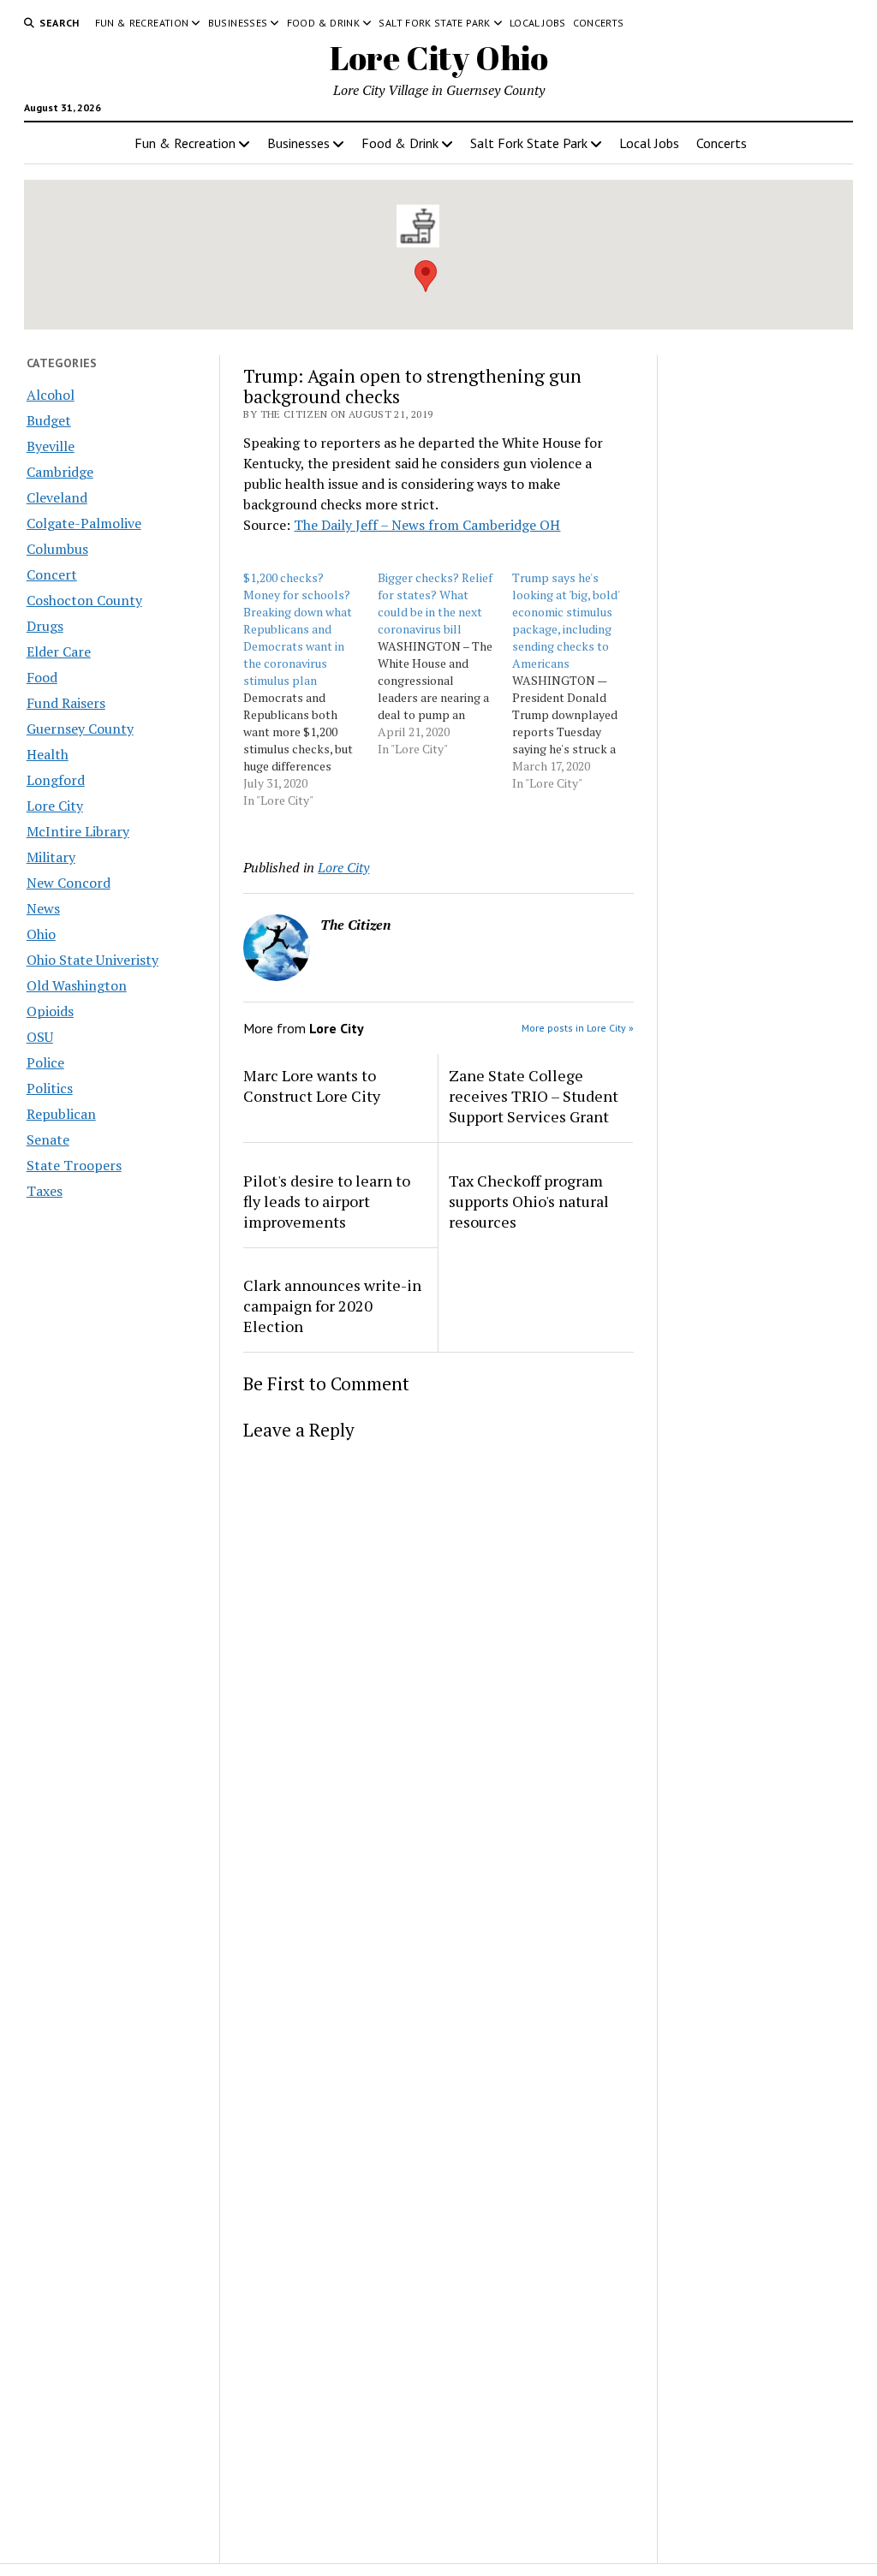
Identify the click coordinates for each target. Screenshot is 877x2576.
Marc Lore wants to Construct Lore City (312, 1086)
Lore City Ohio (439, 58)
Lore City (55, 806)
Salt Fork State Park (434, 23)
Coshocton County (84, 600)
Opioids (50, 1011)
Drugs (45, 626)
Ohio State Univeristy (92, 960)
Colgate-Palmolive (84, 523)
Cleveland (57, 497)
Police (45, 1062)
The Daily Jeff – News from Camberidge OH (427, 525)
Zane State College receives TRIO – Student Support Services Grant (534, 1096)
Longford (56, 780)
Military (51, 857)
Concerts (599, 23)
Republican (61, 1114)
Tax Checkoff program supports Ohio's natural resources (529, 1201)
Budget (49, 420)
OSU (40, 1037)
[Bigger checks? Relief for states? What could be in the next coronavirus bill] (445, 663)
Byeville (51, 446)
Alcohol (51, 395)
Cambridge (60, 472)
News (43, 908)
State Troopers (74, 1165)
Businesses (238, 23)
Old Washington (77, 985)
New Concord (69, 883)
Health (48, 754)
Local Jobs (538, 23)
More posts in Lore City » (578, 1028)
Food (42, 677)
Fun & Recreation (142, 23)
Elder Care (59, 651)
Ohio (41, 934)
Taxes (45, 1191)
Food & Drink (323, 23)
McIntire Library (78, 831)
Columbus (57, 549)
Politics (50, 1088)
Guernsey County (80, 729)
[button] (426, 276)
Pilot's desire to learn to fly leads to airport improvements (327, 1201)
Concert (52, 574)
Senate (48, 1139)
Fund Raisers (66, 703)
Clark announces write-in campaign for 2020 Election (332, 1306)
